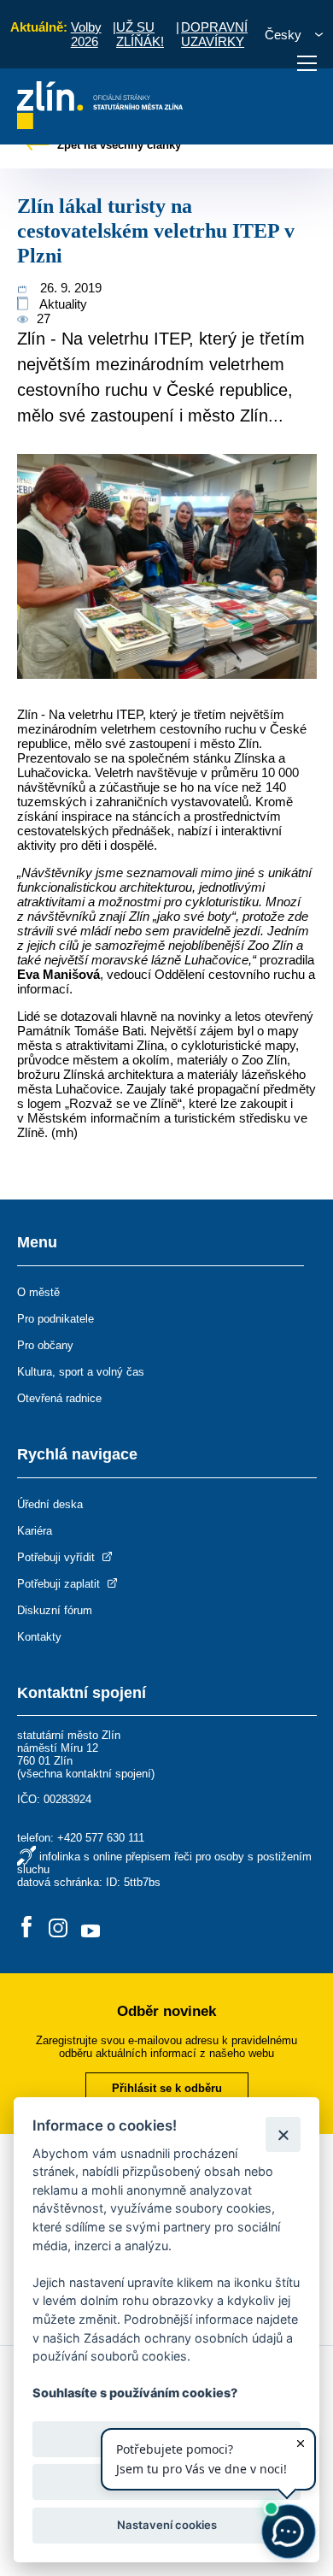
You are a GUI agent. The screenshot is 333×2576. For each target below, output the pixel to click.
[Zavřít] (283, 2134)
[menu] (307, 63)
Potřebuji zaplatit (60, 1584)
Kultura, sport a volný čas (81, 1372)
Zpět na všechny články (117, 145)
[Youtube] (91, 1928)
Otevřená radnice (59, 1398)
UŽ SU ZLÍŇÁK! (140, 34)
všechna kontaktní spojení (86, 1774)
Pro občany (45, 1345)
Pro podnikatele (55, 1319)
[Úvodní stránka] (100, 124)
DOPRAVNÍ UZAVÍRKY (214, 34)
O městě (38, 1292)
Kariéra (35, 1531)
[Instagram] (58, 1928)
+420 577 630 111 (101, 1838)
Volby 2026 (86, 34)
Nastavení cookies (167, 2525)
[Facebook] (26, 1928)
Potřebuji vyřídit (58, 1557)
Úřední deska (50, 1504)
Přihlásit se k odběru (167, 2088)
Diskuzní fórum (55, 1610)
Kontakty (39, 1637)
